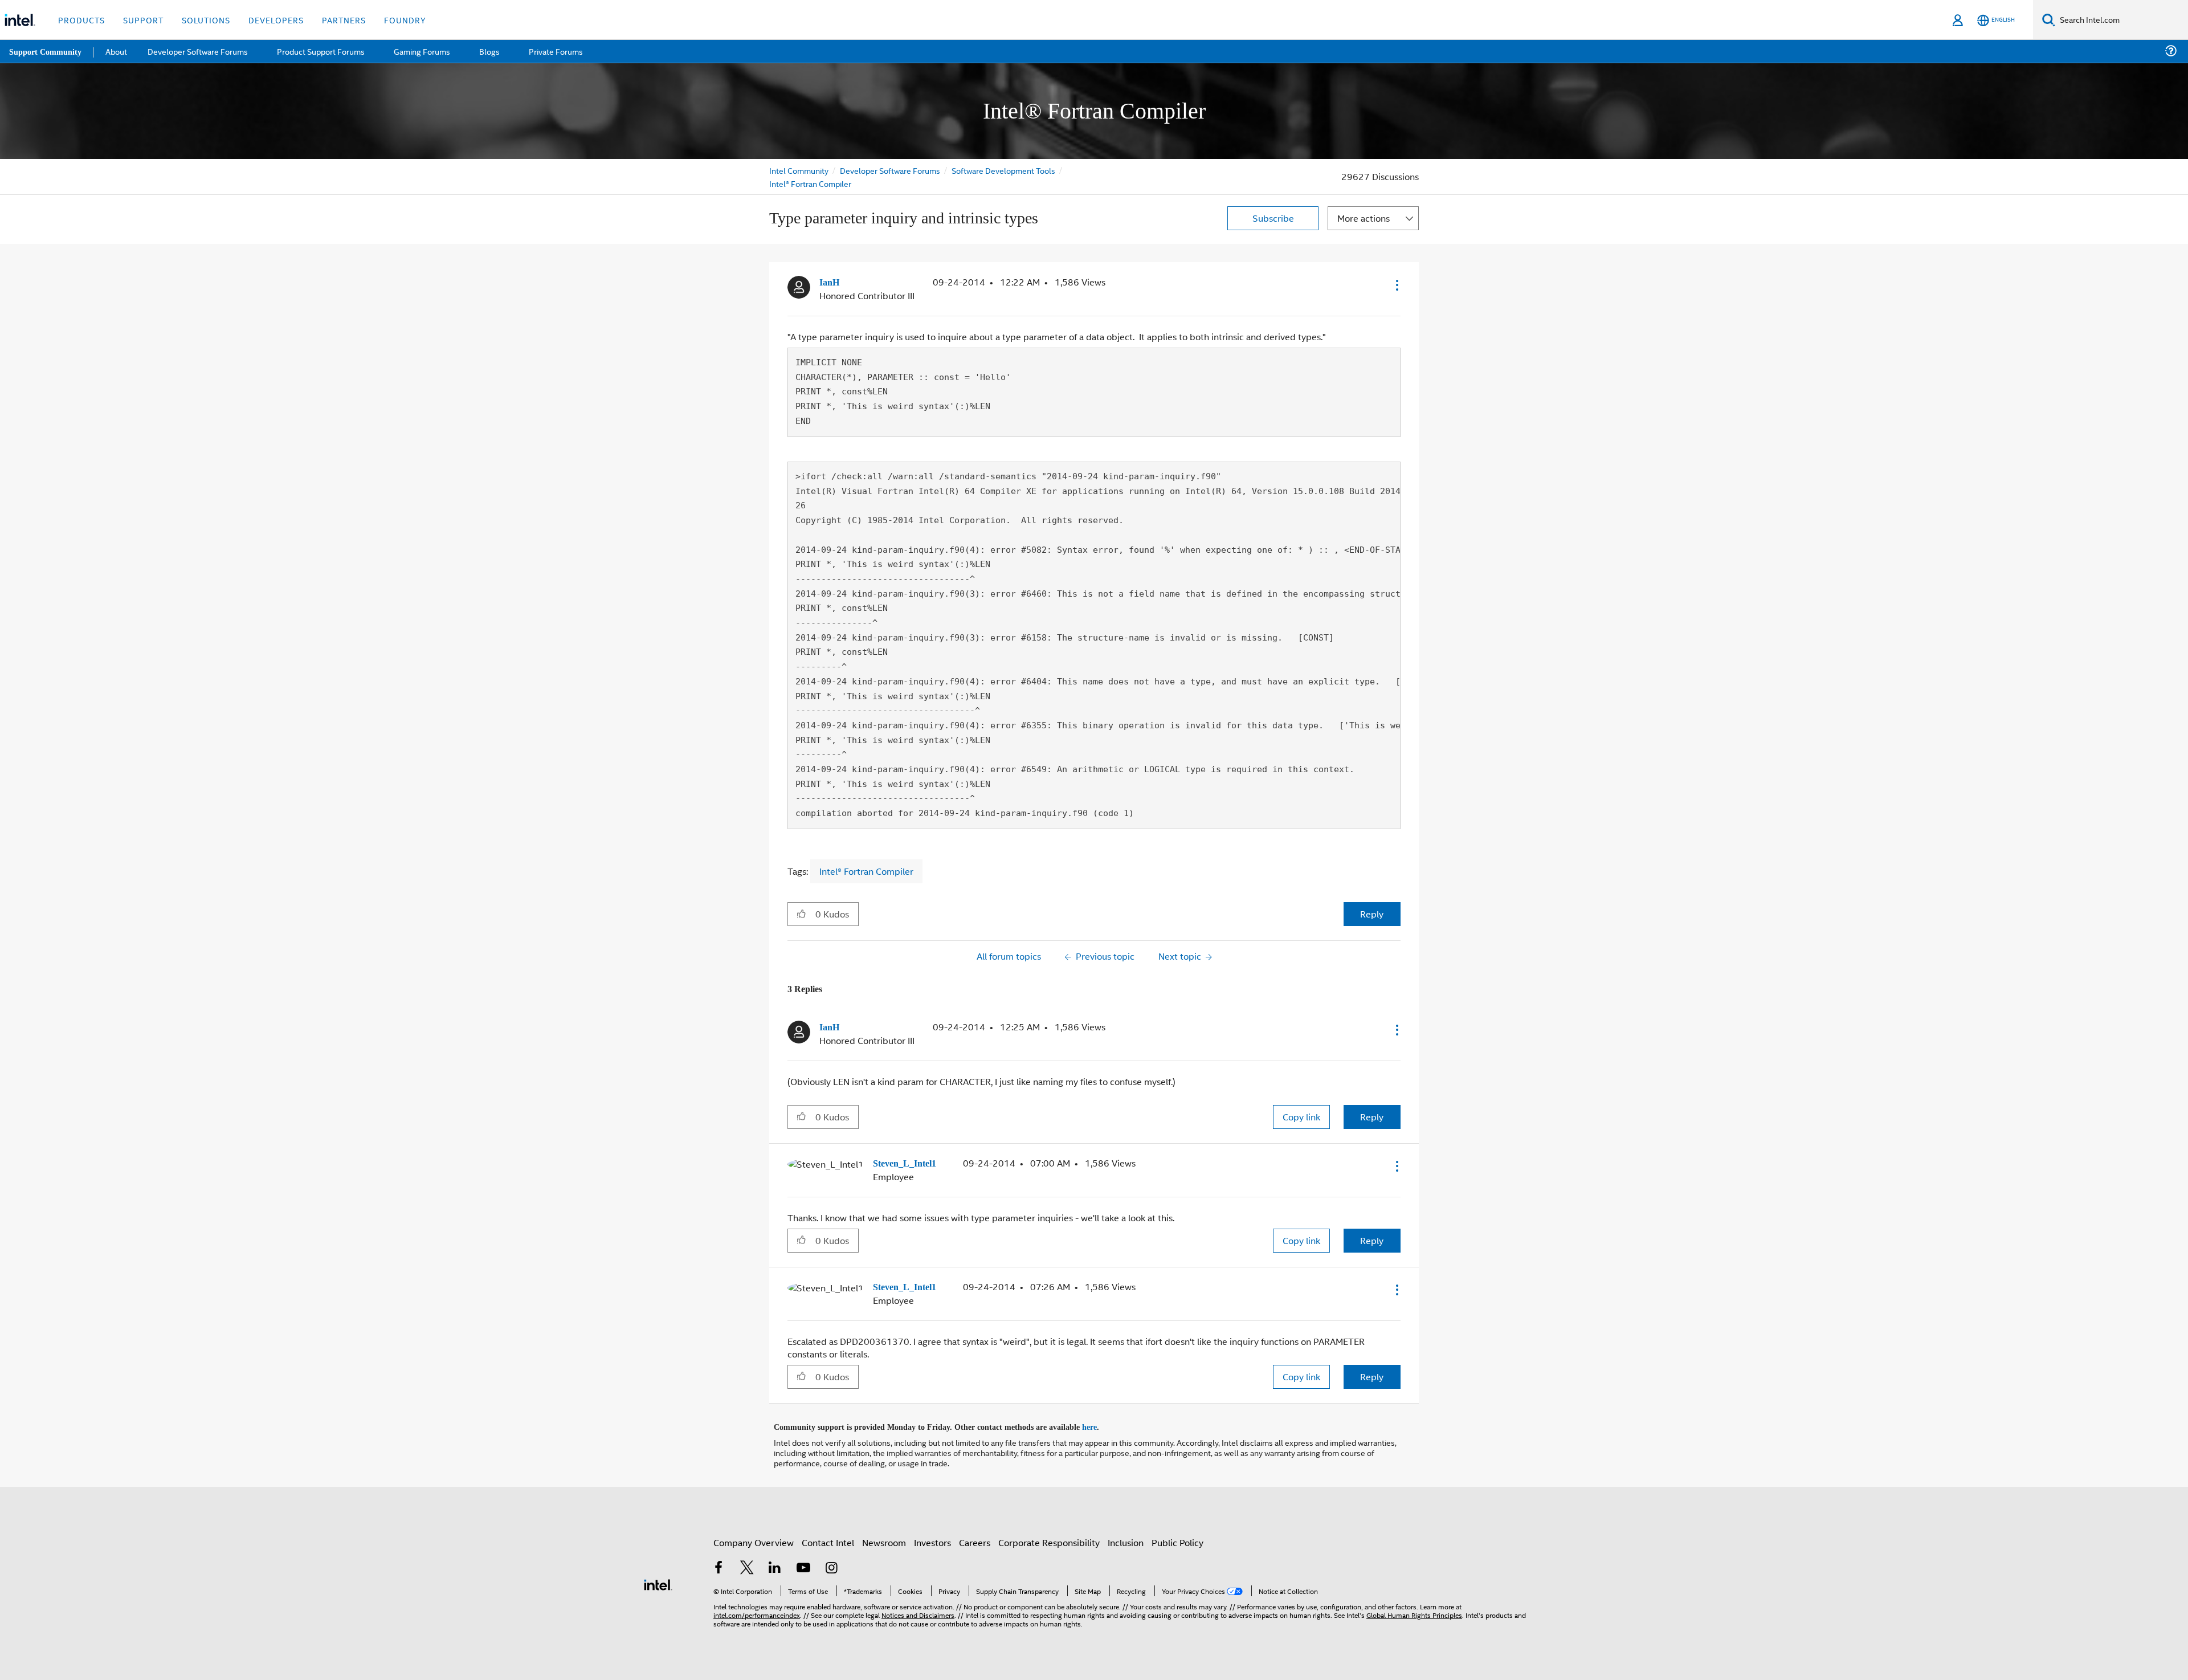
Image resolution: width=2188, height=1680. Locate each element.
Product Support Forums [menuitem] (322, 51)
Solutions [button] (206, 20)
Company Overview (754, 1539)
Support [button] (143, 20)
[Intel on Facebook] (719, 1566)
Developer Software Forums (891, 170)
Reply (1372, 913)
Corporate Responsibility (1049, 1539)
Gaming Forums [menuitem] (422, 51)
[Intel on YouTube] (803, 1566)
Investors (932, 1539)
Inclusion (1126, 1539)
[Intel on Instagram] (831, 1566)
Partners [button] (344, 20)
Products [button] (81, 20)
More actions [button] (1364, 218)
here (1099, 1424)
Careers (975, 1539)
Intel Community (799, 170)
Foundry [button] (405, 20)
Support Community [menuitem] (46, 51)
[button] (1396, 285)
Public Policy (1177, 1539)
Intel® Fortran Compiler (810, 183)
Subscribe (1273, 218)
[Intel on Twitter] (747, 1566)
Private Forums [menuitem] (554, 51)
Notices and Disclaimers (918, 1611)
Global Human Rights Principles (1414, 1611)
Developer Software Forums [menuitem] (200, 51)
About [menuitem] (119, 51)
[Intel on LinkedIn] (775, 1566)
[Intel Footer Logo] (658, 1580)
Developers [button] (276, 20)
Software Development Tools (1006, 170)
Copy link (1301, 1116)
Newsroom (884, 1539)
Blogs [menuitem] (488, 51)
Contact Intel (828, 1539)
